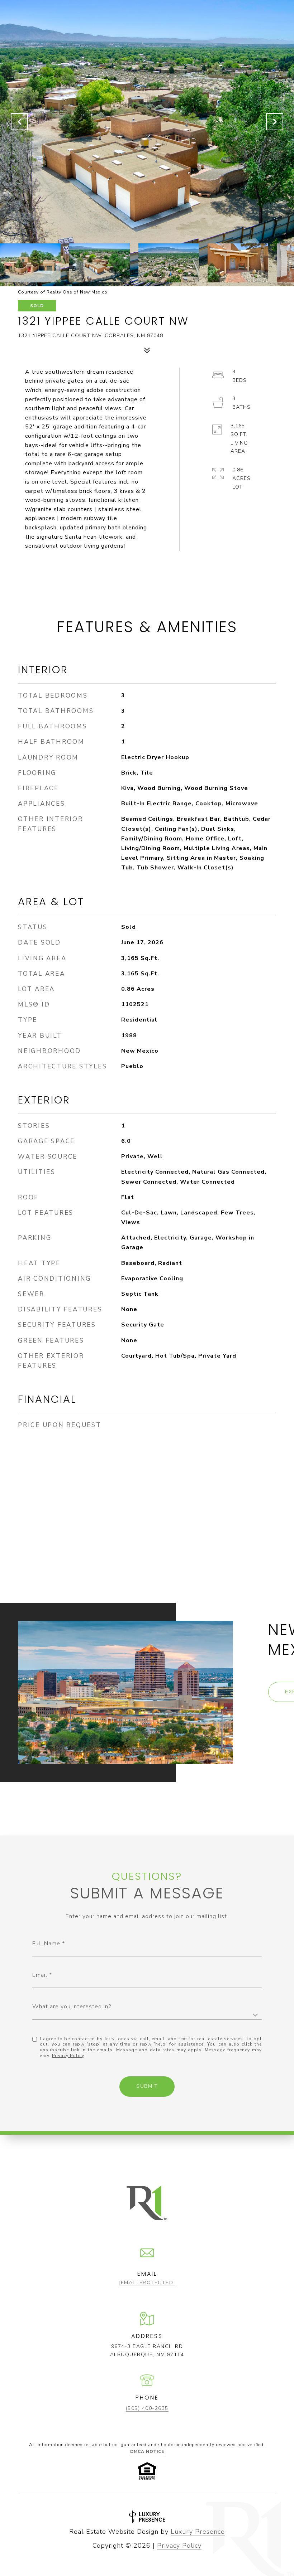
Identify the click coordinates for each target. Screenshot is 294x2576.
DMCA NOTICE (147, 2451)
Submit (147, 2086)
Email (40, 1975)
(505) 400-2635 (147, 2408)
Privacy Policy (68, 2056)
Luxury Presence (198, 2532)
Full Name (46, 1944)
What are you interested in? (72, 2007)
